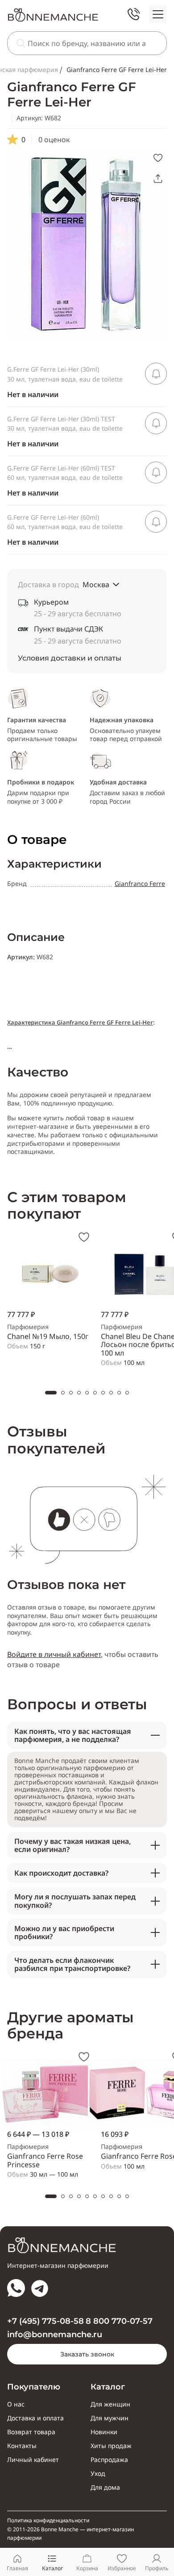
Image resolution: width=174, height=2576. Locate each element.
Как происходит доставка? (61, 1873)
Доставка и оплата (35, 2418)
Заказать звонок (87, 2354)
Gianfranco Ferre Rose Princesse (45, 2160)
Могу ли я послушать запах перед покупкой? (75, 1901)
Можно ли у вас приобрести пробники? (64, 1932)
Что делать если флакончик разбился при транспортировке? (72, 1964)
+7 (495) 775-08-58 (46, 2321)
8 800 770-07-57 (119, 2321)
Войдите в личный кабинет (54, 1654)
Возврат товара (31, 2432)
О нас (16, 2404)
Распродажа (109, 2460)
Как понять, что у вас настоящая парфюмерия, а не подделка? (73, 1735)
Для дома (105, 2487)
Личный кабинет (33, 2460)
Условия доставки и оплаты (70, 658)
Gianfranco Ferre (140, 883)
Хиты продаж (111, 2446)
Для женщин (110, 2404)
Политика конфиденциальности (48, 2521)
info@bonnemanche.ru (55, 2335)
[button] (51, 1393)
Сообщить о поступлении (156, 374)
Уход (98, 2474)
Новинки (104, 2432)
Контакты (22, 2446)
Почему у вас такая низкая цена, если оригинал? (72, 1845)
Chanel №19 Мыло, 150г (48, 1336)
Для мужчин (110, 2418)
